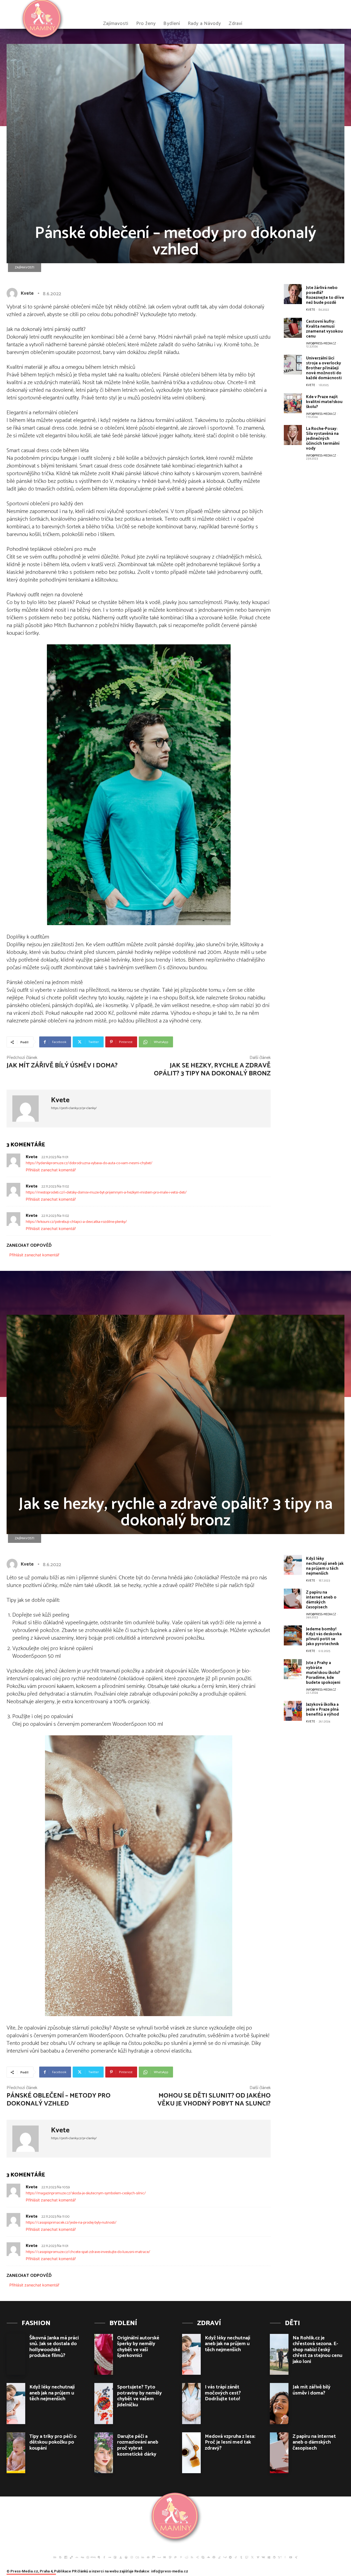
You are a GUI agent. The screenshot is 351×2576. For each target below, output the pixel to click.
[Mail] (148, 2557)
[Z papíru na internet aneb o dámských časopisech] (279, 2453)
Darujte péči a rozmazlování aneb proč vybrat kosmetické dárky (138, 2445)
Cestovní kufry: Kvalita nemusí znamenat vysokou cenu (324, 329)
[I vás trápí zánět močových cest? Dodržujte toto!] (191, 2404)
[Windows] (269, 2557)
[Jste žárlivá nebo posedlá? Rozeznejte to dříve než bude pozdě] (293, 294)
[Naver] (165, 2557)
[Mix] (154, 2557)
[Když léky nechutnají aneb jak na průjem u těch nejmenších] (16, 2404)
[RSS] (192, 2557)
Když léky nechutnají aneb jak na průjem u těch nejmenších (52, 2393)
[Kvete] (13, 293)
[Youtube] (291, 2557)
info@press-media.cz (321, 344)
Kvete (27, 293)
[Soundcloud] (208, 2557)
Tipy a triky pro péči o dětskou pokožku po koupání (53, 2442)
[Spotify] (214, 2557)
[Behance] (55, 2557)
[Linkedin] (143, 2557)
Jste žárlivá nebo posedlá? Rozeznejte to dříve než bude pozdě (325, 295)
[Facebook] (104, 2557)
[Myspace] (159, 2557)
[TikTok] (236, 2557)
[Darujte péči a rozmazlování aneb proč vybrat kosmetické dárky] (104, 2453)
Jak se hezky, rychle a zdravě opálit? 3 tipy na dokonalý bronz (212, 1070)
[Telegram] (230, 2557)
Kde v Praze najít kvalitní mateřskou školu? (324, 402)
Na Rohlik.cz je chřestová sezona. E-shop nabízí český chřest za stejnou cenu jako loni (317, 2350)
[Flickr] (110, 2557)
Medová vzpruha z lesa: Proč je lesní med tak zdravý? (230, 2442)
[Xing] (296, 2557)
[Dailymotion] (66, 2557)
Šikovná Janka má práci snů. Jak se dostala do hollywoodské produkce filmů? (54, 2347)
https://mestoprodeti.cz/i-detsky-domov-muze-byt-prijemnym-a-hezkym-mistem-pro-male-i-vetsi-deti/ (106, 1193)
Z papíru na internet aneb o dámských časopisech (314, 2442)
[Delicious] (71, 2557)
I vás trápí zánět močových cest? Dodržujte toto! (223, 2393)
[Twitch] (247, 2557)
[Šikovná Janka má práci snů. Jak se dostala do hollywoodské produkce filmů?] (16, 2354)
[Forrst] (121, 2557)
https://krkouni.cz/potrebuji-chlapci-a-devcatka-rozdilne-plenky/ (76, 1222)
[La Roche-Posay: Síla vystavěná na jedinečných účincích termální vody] (293, 435)
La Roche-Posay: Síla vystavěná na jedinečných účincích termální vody (323, 439)
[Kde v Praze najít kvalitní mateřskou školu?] (293, 403)
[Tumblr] (241, 2557)
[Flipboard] (115, 2557)
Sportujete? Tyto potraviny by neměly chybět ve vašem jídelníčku (139, 2396)
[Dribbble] (88, 2557)
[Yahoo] (280, 2557)
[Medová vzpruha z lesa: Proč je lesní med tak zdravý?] (191, 2453)
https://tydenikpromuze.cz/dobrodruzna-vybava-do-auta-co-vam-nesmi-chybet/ (89, 1163)
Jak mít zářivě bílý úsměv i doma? (62, 1066)
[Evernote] (99, 2557)
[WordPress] (274, 2557)
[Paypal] (175, 2557)
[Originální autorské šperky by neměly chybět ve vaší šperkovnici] (104, 2354)
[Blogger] (60, 2557)
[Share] (197, 2557)
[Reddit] (186, 2557)
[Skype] (203, 2557)
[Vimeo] (258, 2557)
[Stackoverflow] (219, 2557)
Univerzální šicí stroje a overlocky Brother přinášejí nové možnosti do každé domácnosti (324, 368)
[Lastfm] (137, 2557)
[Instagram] (132, 2557)
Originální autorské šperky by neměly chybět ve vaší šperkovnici (138, 2347)
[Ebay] (93, 2557)
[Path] (170, 2557)
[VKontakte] (263, 2557)
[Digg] (82, 2557)
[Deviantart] (77, 2557)
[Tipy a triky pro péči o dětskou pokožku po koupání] (16, 2453)
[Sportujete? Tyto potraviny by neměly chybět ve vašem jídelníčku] (104, 2404)
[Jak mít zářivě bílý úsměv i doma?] (279, 2404)
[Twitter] (252, 2557)
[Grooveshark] (126, 2557)
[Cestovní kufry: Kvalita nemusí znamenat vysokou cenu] (293, 328)
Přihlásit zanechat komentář (51, 1170)
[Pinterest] (181, 2557)
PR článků (80, 2571)
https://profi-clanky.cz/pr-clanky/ (74, 1108)
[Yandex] (285, 2557)
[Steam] (225, 2557)
